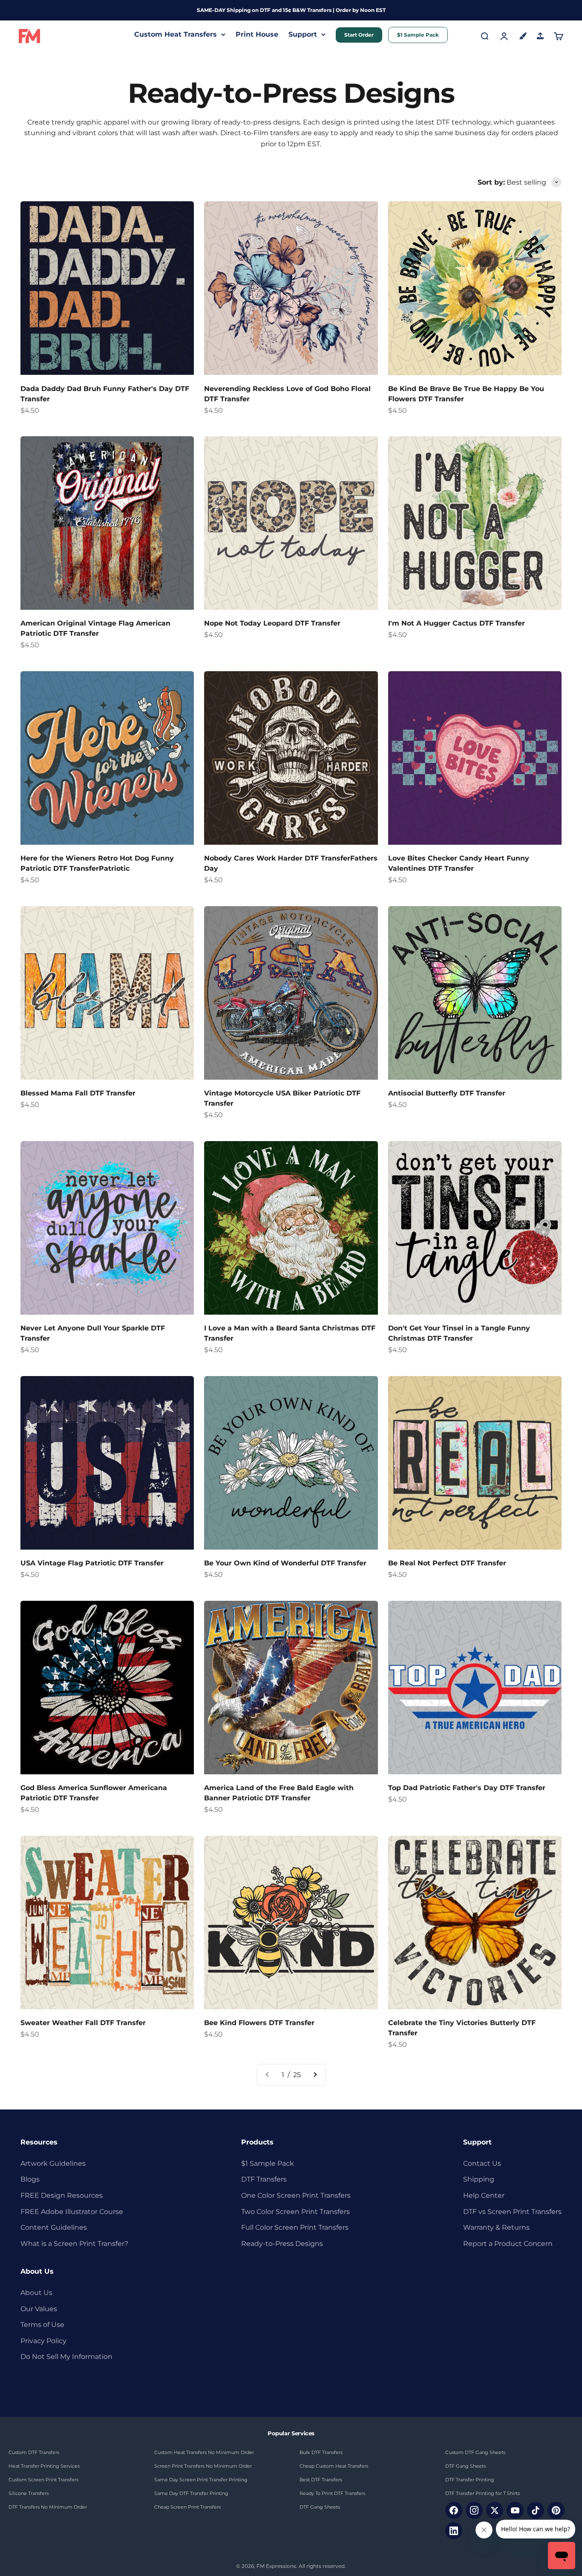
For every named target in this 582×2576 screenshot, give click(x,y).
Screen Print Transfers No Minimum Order (203, 2466)
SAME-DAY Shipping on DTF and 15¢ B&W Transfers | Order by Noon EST (291, 10)
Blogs (30, 2179)
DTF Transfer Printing (470, 2480)
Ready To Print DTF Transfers (332, 2493)
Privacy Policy (43, 2341)
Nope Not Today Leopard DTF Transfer (272, 623)
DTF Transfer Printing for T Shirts (483, 2493)
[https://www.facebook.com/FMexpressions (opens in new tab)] (454, 2510)
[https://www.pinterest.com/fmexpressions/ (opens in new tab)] (556, 2510)
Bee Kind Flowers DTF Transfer (259, 2023)
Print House (257, 34)
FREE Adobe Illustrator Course (72, 2212)
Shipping (479, 2179)
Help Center (484, 2195)
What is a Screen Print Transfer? (74, 2244)
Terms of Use (42, 2325)
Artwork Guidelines (53, 2163)
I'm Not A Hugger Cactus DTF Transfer (457, 623)
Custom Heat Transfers (176, 34)
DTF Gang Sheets (320, 2507)
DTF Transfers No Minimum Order (48, 2507)
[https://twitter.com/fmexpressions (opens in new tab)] (495, 2510)
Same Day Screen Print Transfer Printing (201, 2480)
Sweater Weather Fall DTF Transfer (83, 2023)
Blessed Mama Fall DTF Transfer (78, 1093)
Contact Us (482, 2163)
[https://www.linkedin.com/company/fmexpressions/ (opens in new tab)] (454, 2531)
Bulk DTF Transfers (321, 2452)
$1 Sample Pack (418, 35)
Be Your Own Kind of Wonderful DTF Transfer (285, 1563)
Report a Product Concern (508, 2244)
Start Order (359, 35)
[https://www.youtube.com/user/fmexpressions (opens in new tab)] (515, 2510)
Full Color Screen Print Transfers (295, 2227)
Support (303, 34)
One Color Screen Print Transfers (296, 2195)
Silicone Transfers (29, 2493)
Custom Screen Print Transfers (43, 2480)
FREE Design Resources (62, 2195)
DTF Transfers (264, 2179)
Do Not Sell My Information (66, 2357)
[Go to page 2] (315, 2075)
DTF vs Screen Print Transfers (512, 2212)
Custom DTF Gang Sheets (475, 2452)
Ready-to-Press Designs (282, 2244)
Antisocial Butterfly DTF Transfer (447, 1093)
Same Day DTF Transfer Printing (191, 2493)
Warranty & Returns (496, 2227)
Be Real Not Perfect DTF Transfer (447, 1563)
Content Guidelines (54, 2227)
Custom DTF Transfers (34, 2452)
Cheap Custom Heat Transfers (334, 2466)
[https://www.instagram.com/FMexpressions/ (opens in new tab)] (474, 2510)
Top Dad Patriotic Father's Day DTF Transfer (467, 1788)
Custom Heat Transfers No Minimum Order (204, 2452)
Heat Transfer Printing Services (44, 2466)
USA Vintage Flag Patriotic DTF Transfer (92, 1563)
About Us (36, 2293)
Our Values (39, 2309)
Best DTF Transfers (321, 2480)
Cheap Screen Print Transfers (187, 2507)
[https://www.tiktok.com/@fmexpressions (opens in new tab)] (536, 2510)
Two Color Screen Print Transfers (295, 2212)
